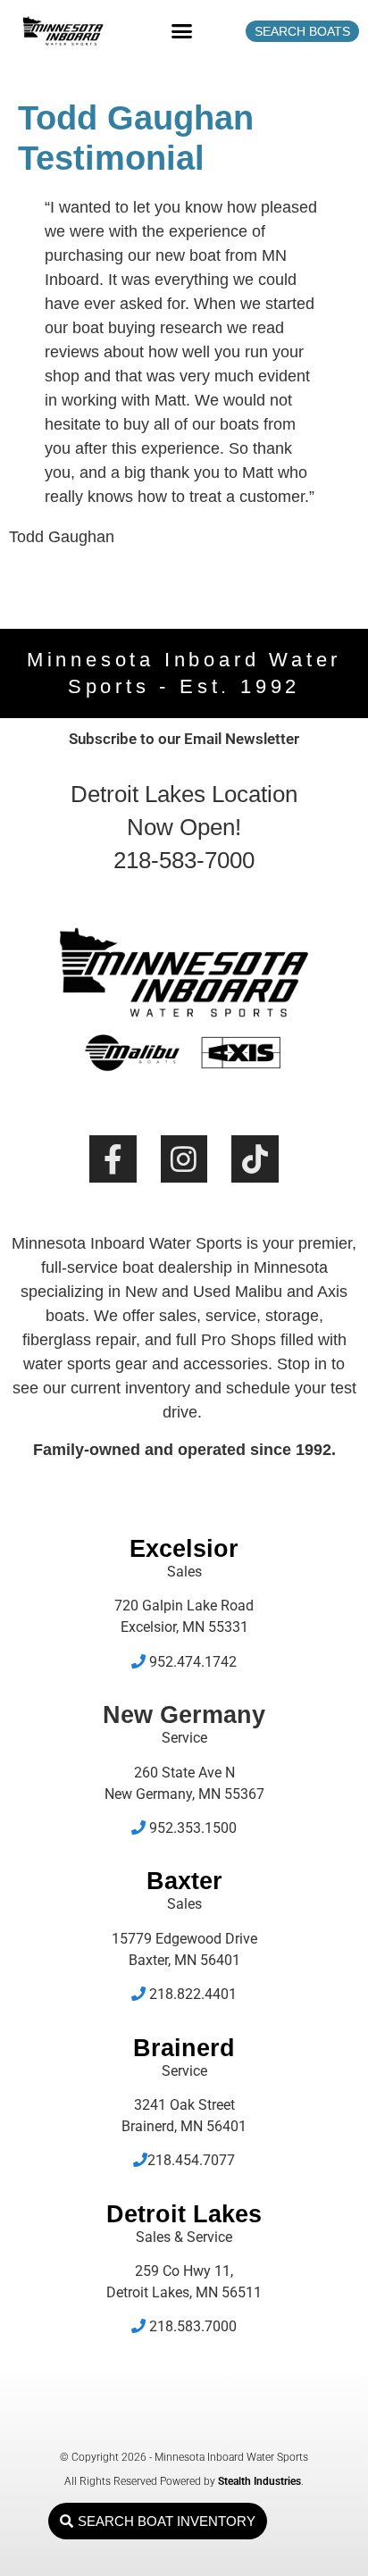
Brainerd (184, 2048)
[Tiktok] (255, 1159)
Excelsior (184, 1549)
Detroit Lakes (184, 2214)
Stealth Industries (259, 2481)
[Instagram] (184, 1159)
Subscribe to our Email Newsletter (184, 739)
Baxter (184, 1881)
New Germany (184, 1715)
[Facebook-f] (113, 1159)
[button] (182, 31)
